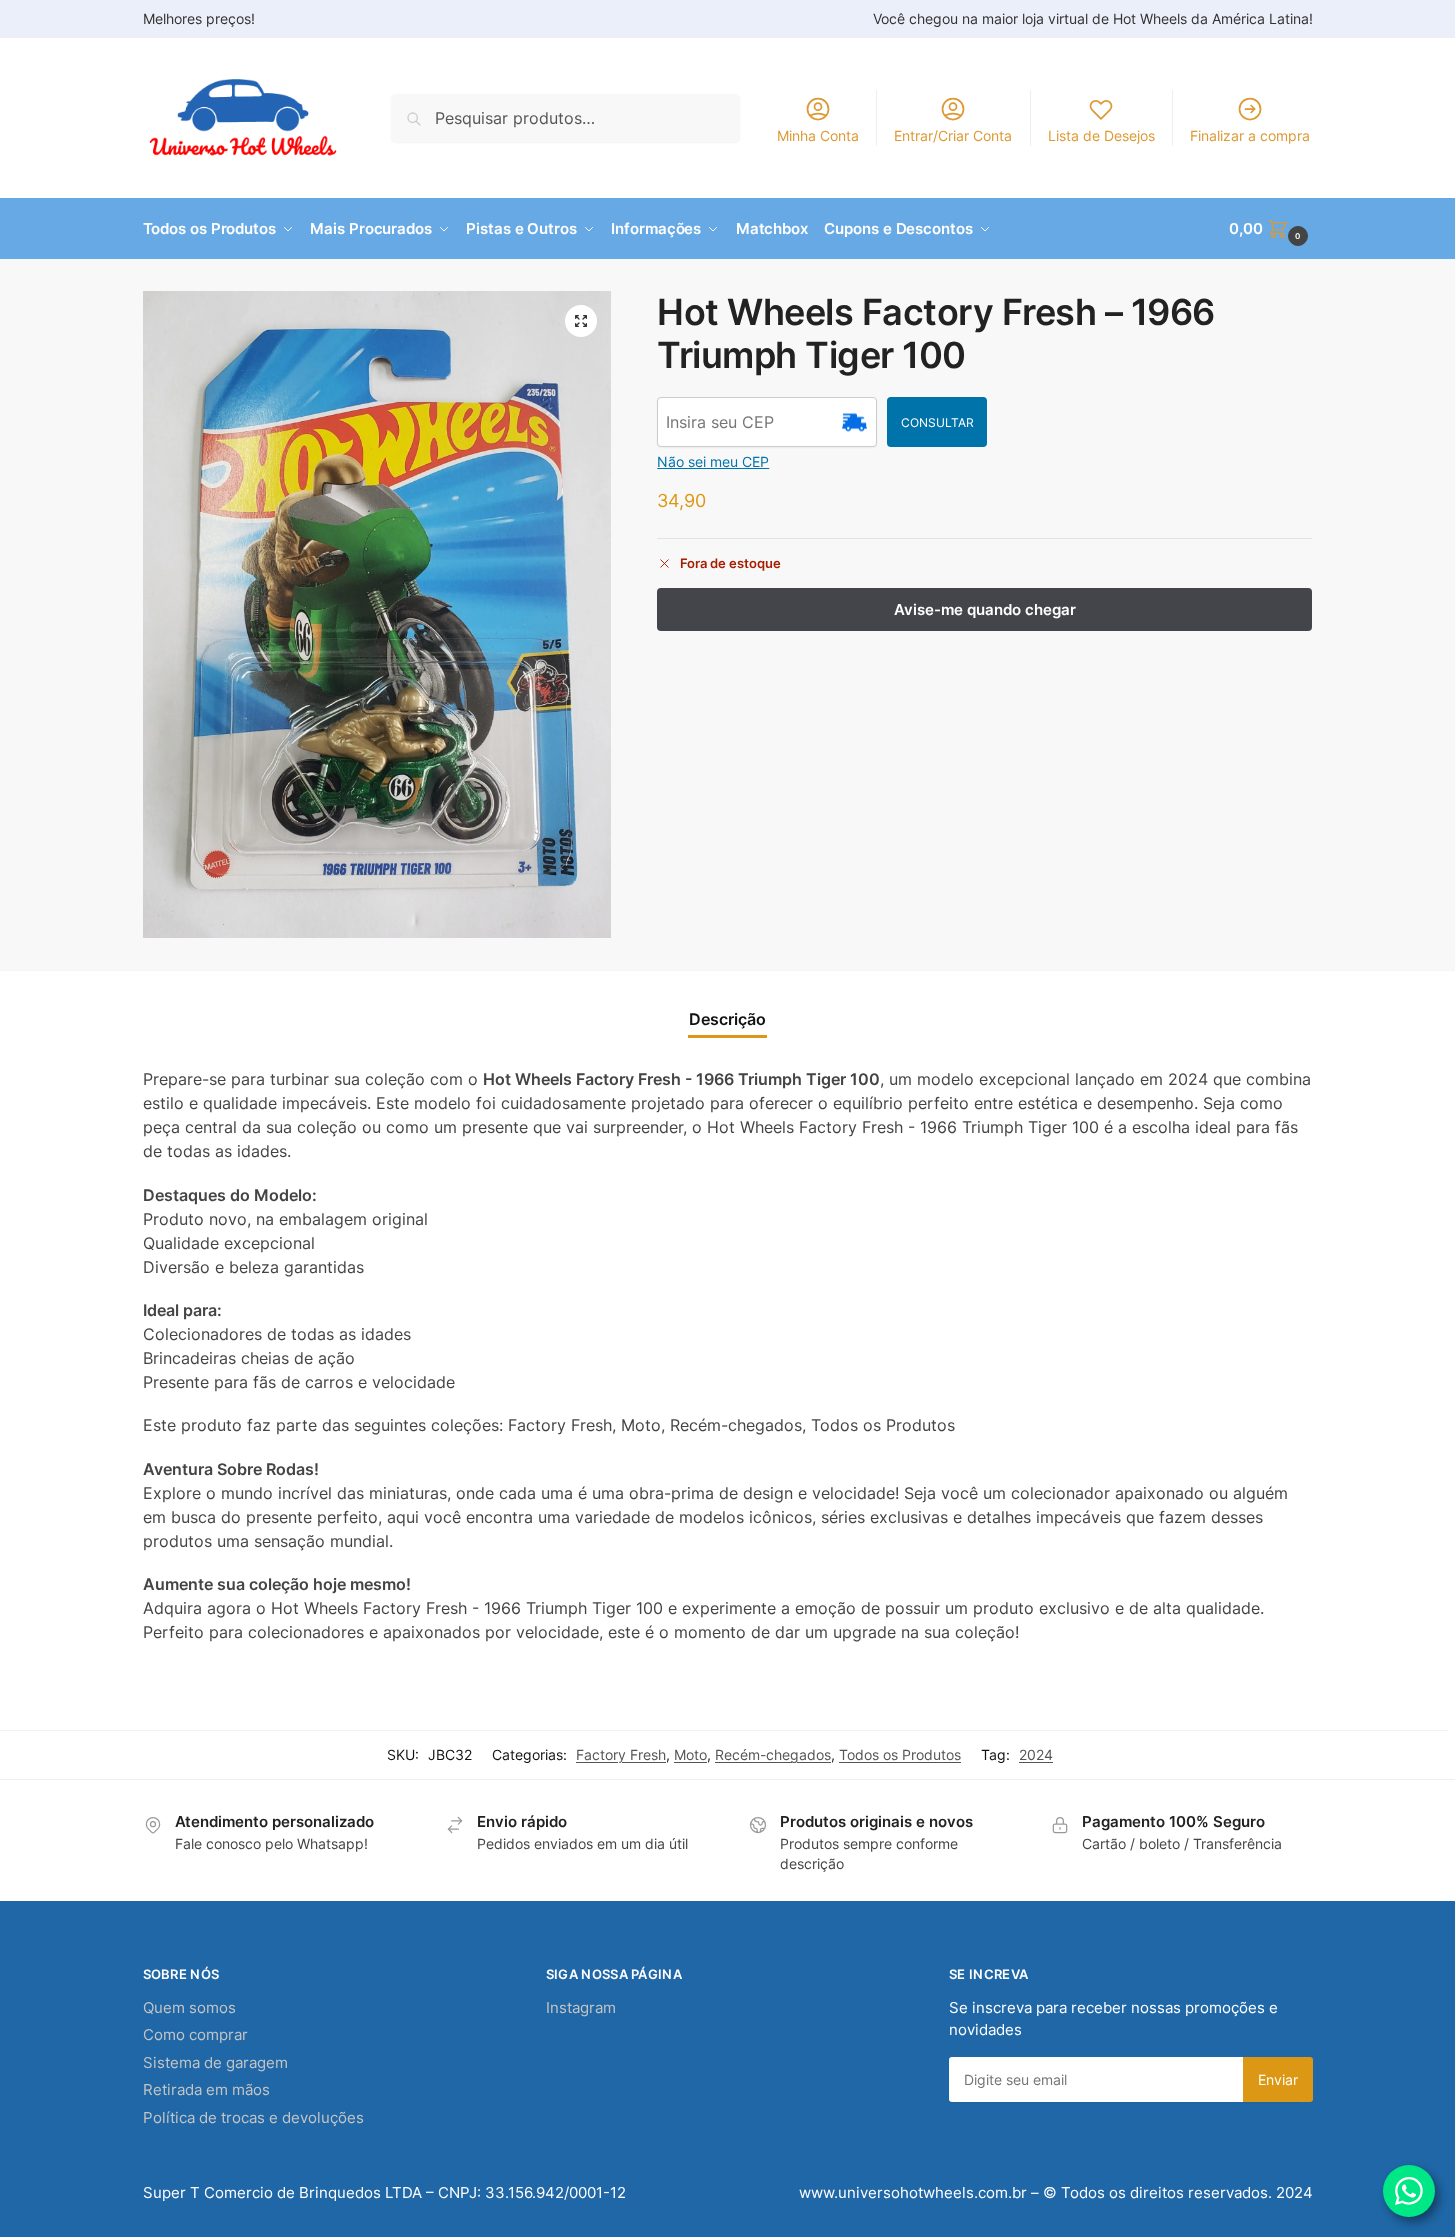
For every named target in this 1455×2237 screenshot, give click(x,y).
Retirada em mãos (206, 2089)
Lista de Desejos (1101, 135)
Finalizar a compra (1250, 135)
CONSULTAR (937, 422)
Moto (690, 1754)
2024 (1036, 1754)
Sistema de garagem (215, 2062)
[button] (1270, 229)
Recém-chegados (773, 1754)
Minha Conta (818, 135)
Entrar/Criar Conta (953, 135)
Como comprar (195, 2034)
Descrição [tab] (727, 1019)
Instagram (581, 2007)
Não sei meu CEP (713, 461)
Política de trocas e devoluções (253, 2117)
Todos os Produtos (900, 1754)
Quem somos (189, 2007)
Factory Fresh (621, 1754)
